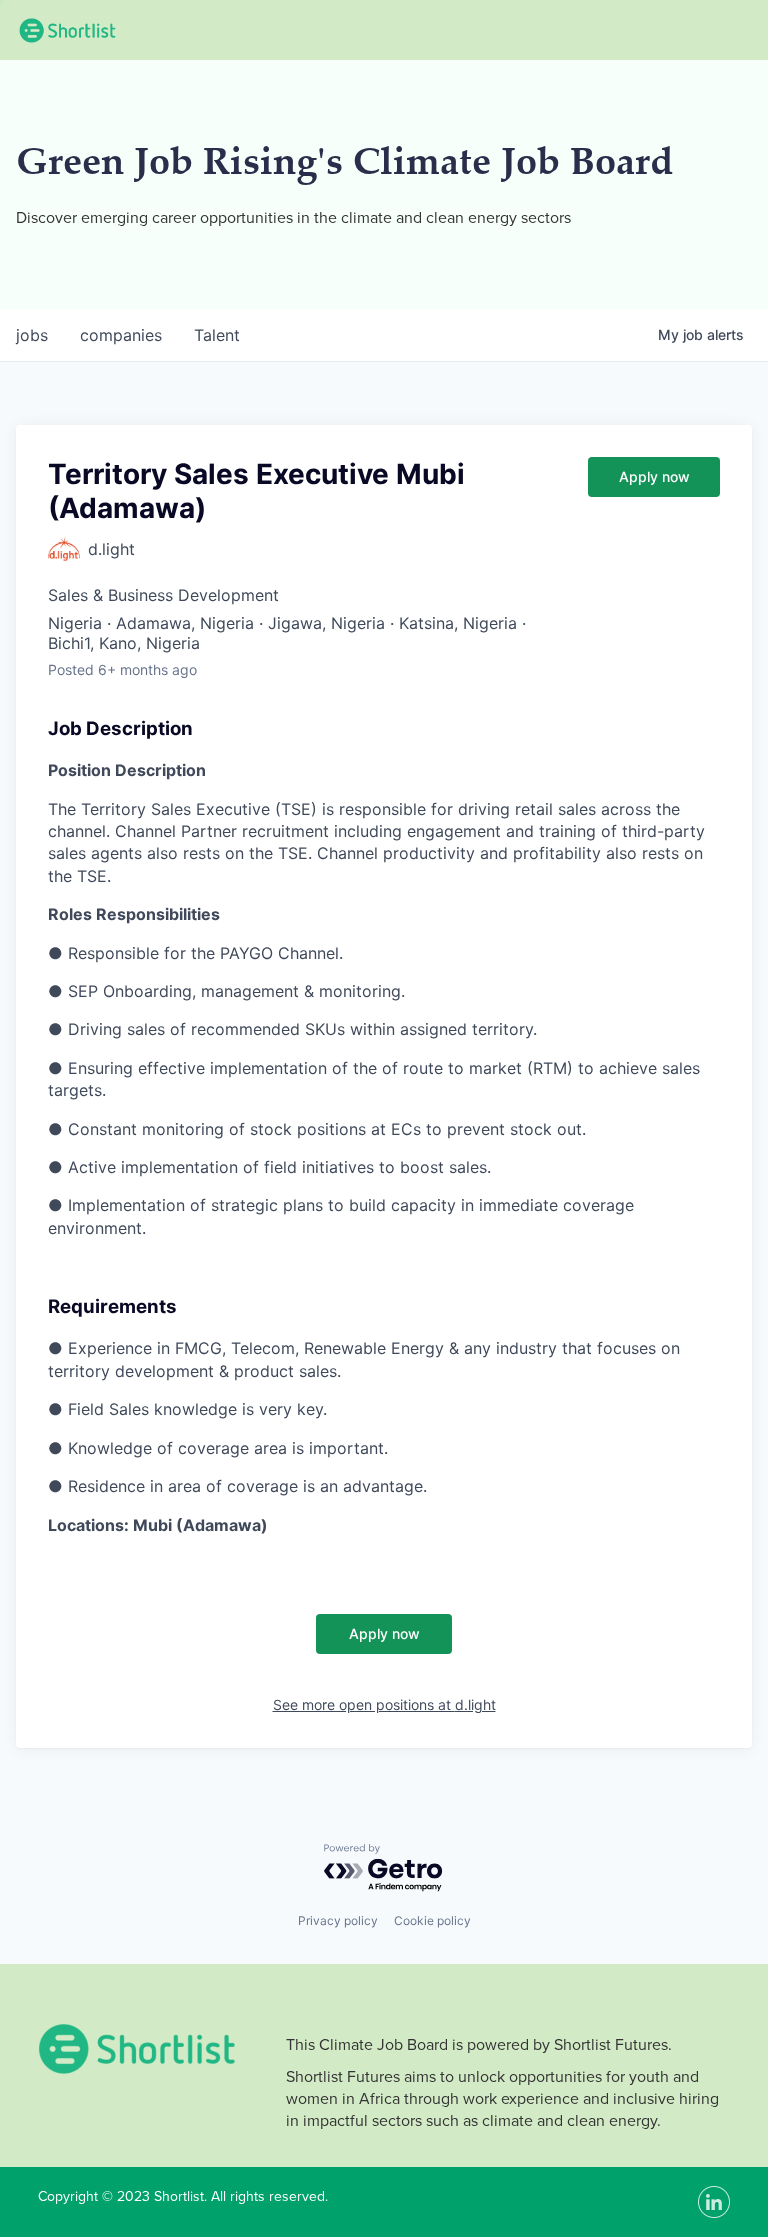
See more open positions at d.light (384, 1704)
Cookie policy (432, 1920)
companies (121, 335)
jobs (32, 335)
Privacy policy (338, 1920)
